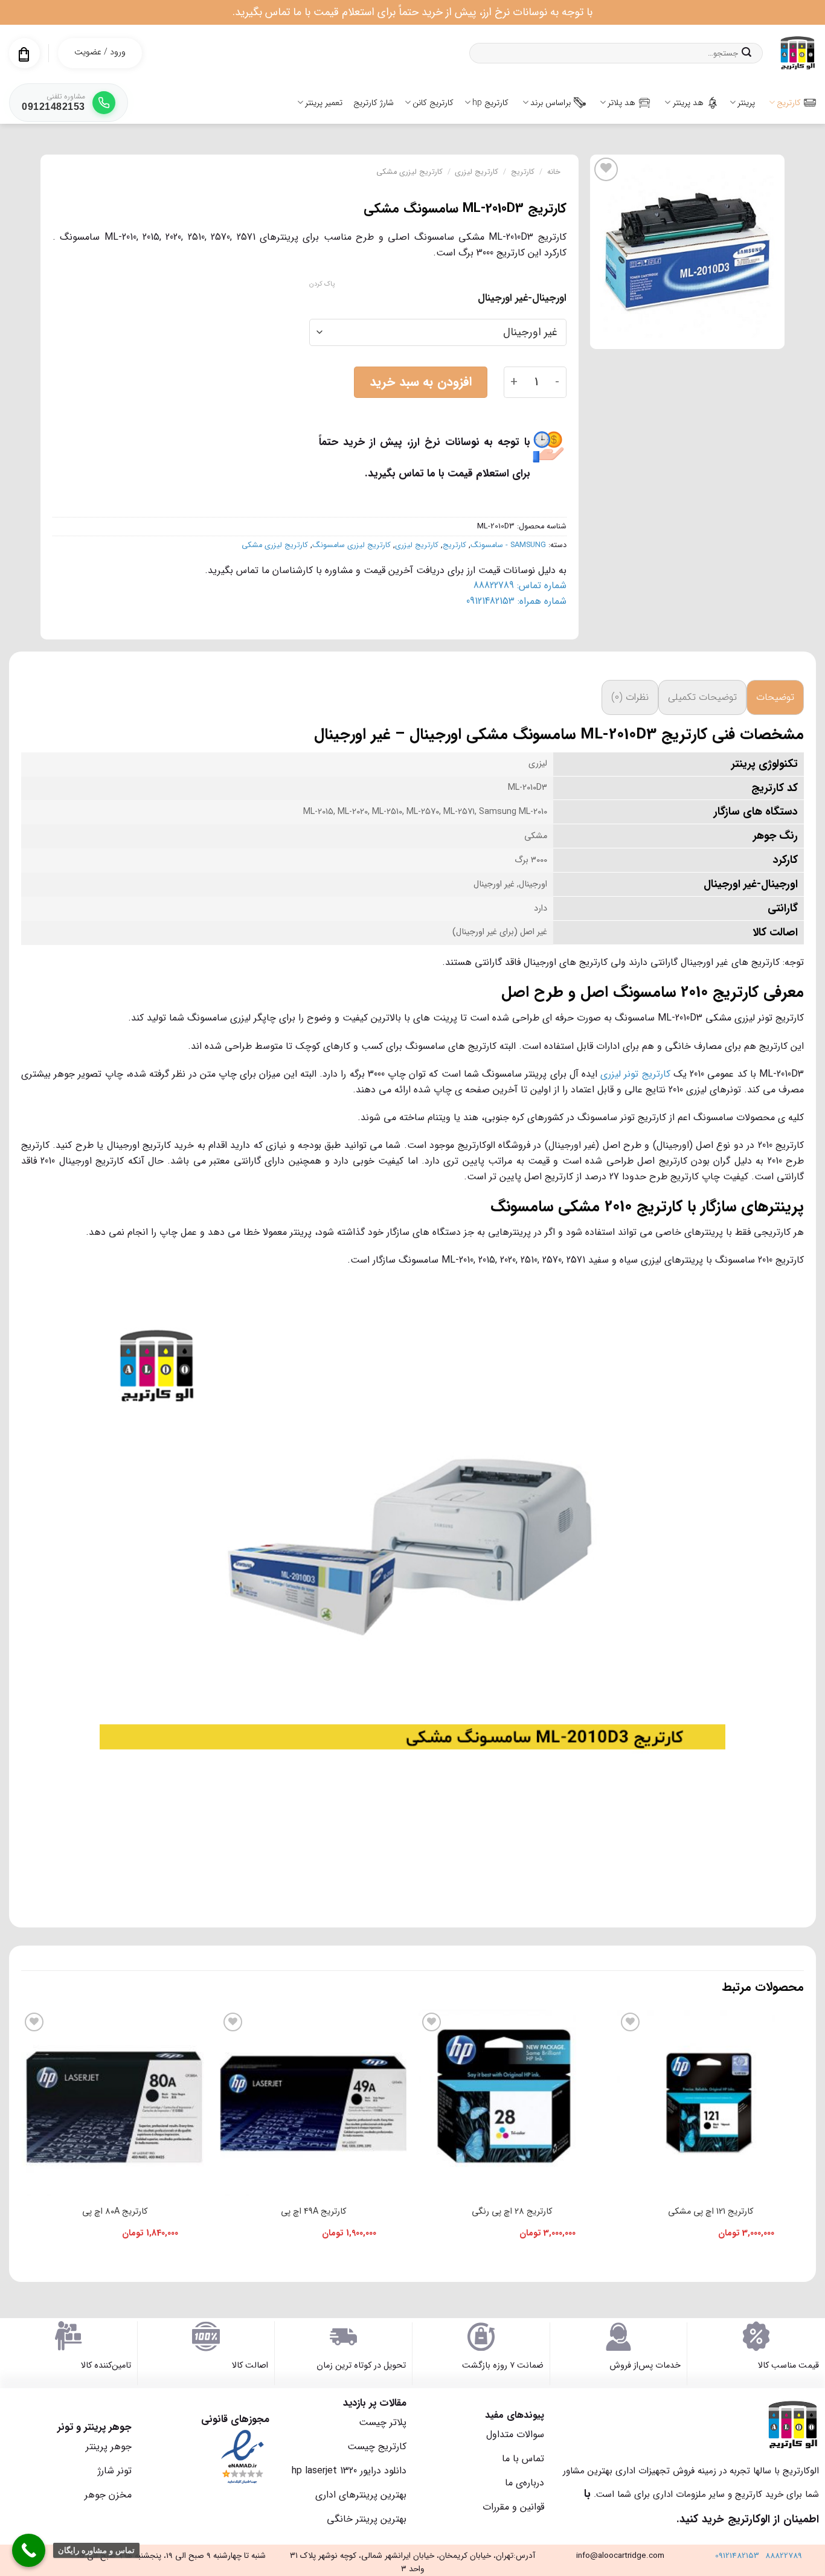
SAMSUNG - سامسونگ (508, 545)
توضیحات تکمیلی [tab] (702, 697)
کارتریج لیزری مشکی (409, 172)
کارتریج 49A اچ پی (313, 2212)
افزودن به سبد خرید (421, 382)
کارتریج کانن (433, 103)
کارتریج (789, 103)
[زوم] (769, 334)
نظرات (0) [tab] (630, 697)
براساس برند (551, 103)
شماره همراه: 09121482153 (516, 601)
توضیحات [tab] (775, 697)
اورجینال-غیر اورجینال (522, 298)
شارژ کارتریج (374, 103)
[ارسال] (746, 53)
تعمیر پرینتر (324, 103)
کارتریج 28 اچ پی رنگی (512, 2212)
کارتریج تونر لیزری (635, 1074)
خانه (554, 172)
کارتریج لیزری (477, 172)
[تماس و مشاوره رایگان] (29, 2550)
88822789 (784, 2556)
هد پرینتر (688, 103)
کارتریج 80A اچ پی (115, 2212)
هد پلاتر (621, 103)
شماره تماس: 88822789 (520, 585)
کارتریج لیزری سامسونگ (352, 545)
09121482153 (737, 2556)
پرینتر (746, 103)
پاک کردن (322, 284)
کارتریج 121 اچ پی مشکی (711, 2212)
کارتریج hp (490, 103)
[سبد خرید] (24, 54)
